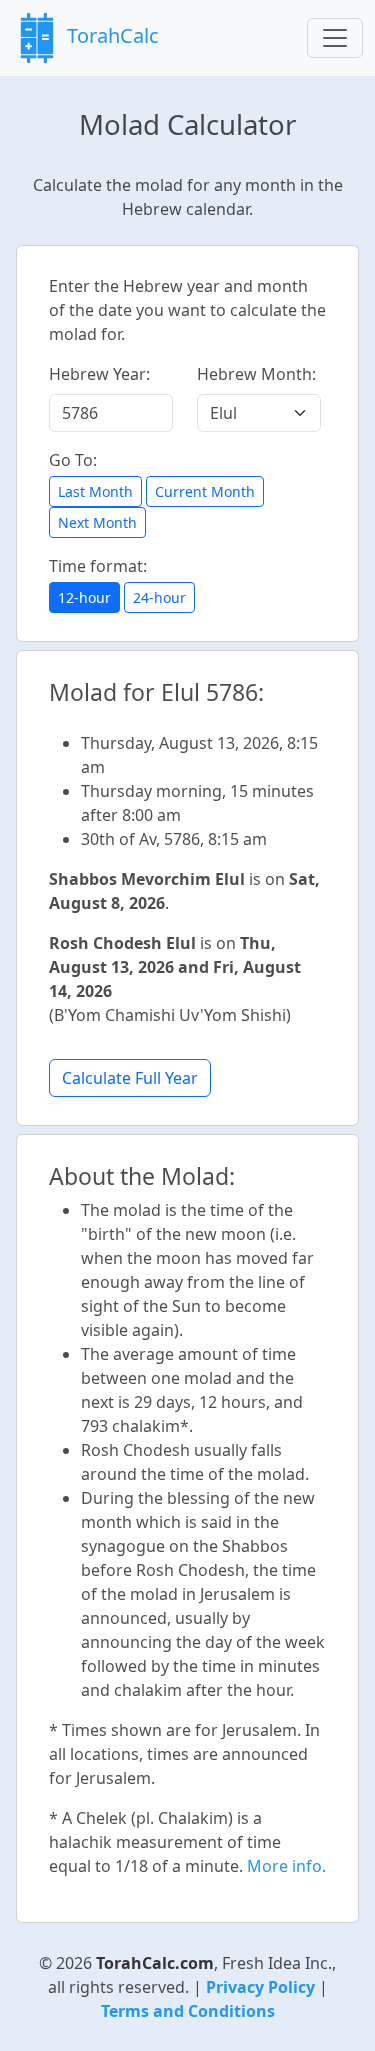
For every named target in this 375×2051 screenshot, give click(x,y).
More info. (286, 1866)
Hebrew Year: (99, 374)
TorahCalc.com (155, 1963)
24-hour (159, 597)
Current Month (205, 491)
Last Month (95, 491)
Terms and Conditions (188, 2011)
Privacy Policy (260, 1987)
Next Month (97, 522)
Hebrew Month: (256, 374)
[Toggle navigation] (335, 38)
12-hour (84, 597)
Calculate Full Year (130, 1078)
